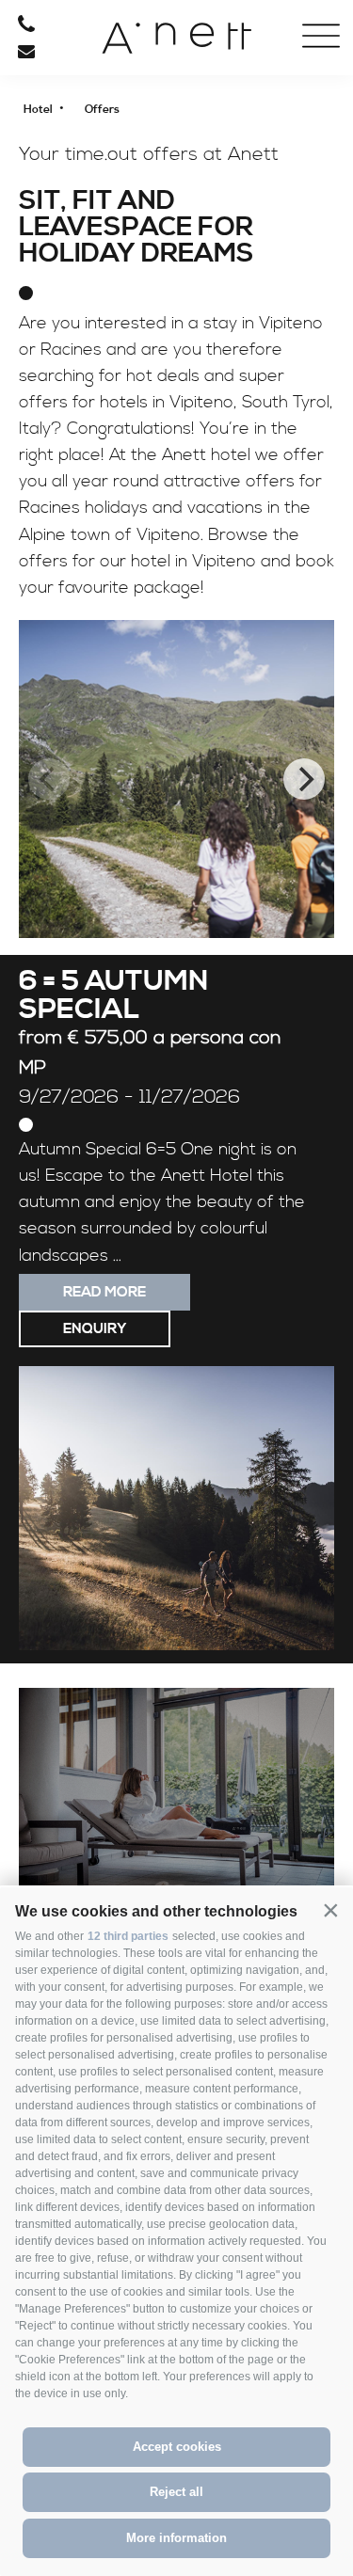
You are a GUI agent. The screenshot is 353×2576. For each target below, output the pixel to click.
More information (176, 2538)
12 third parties (128, 1936)
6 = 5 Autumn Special (113, 995)
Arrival (80, 221)
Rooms (79, 80)
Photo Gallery (80, 151)
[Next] (304, 779)
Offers (80, 116)
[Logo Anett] (177, 45)
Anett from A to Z (79, 185)
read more (104, 1292)
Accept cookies (177, 2447)
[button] (330, 1910)
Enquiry (95, 1329)
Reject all (176, 2492)
